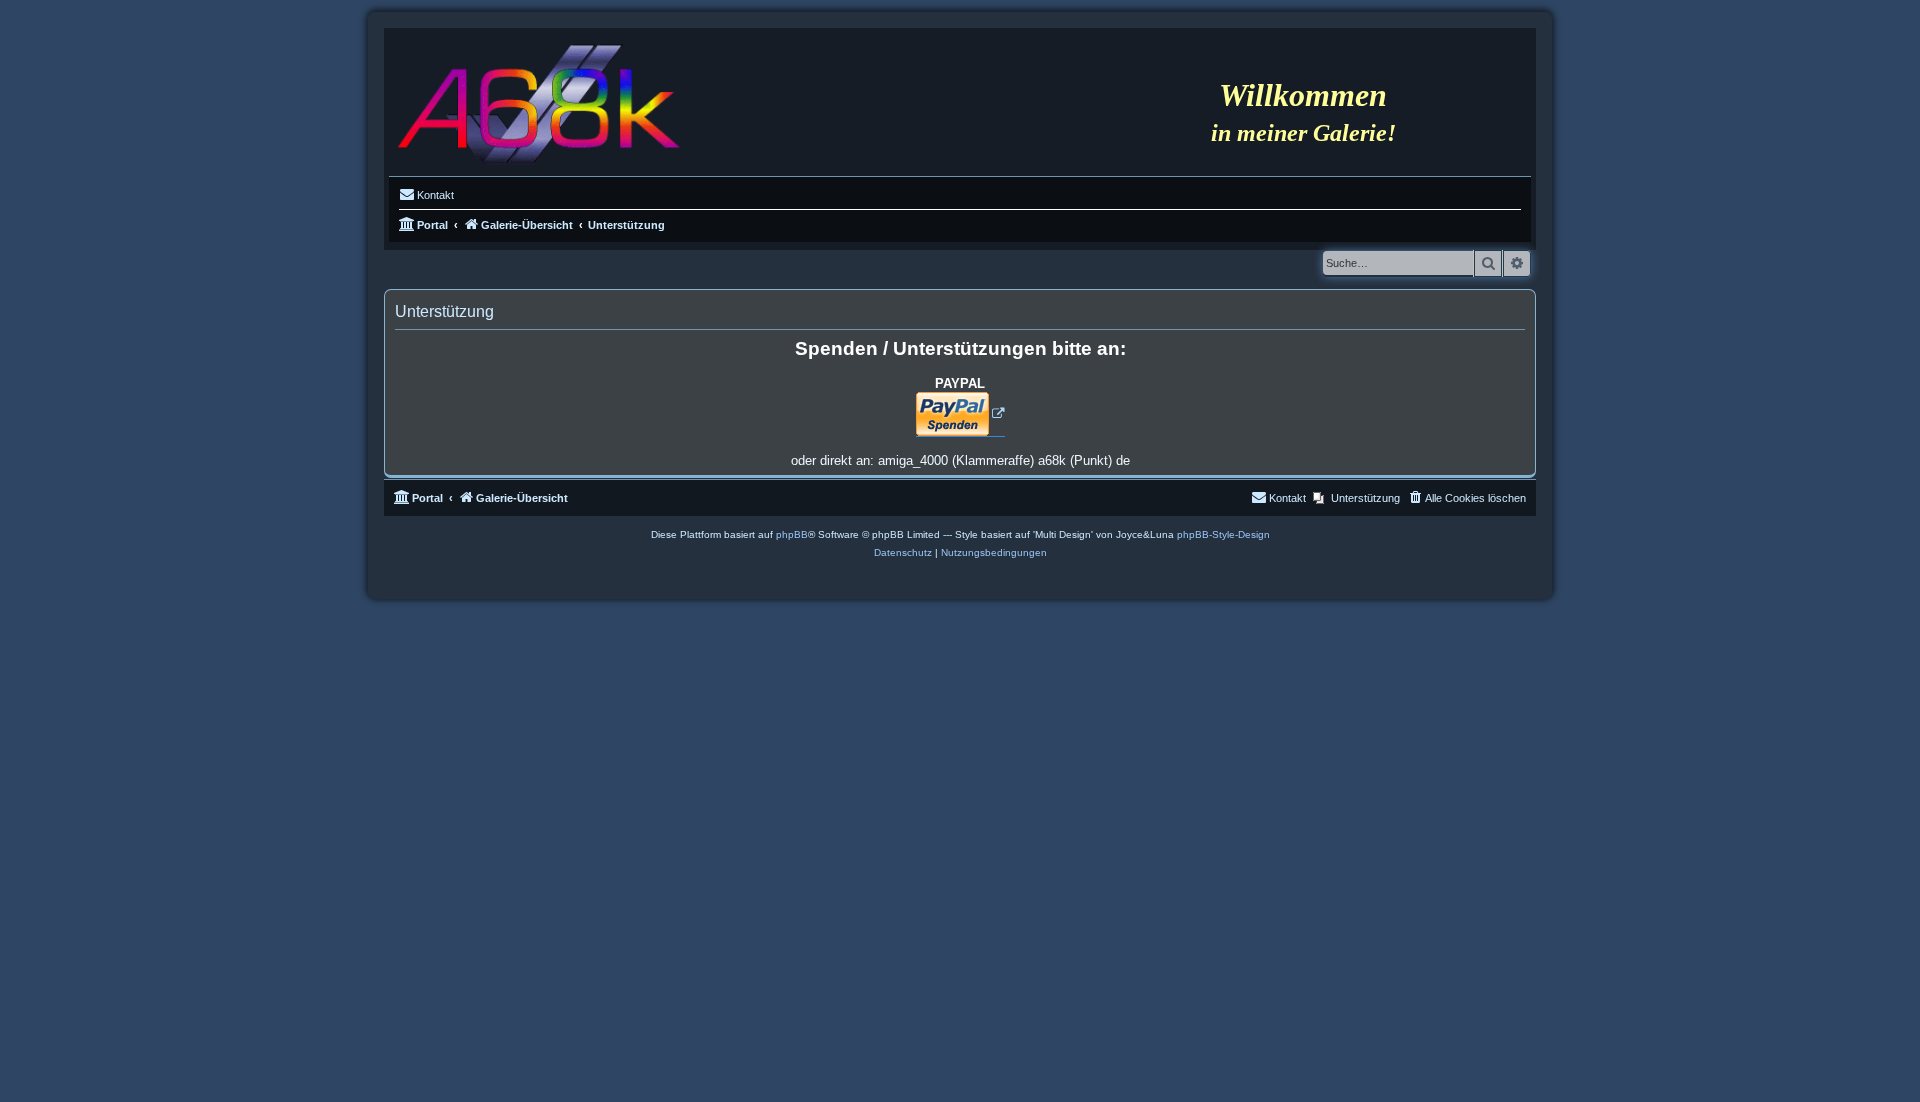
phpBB (792, 534)
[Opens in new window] (960, 414)
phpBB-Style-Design (1223, 534)
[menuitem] (426, 195)
